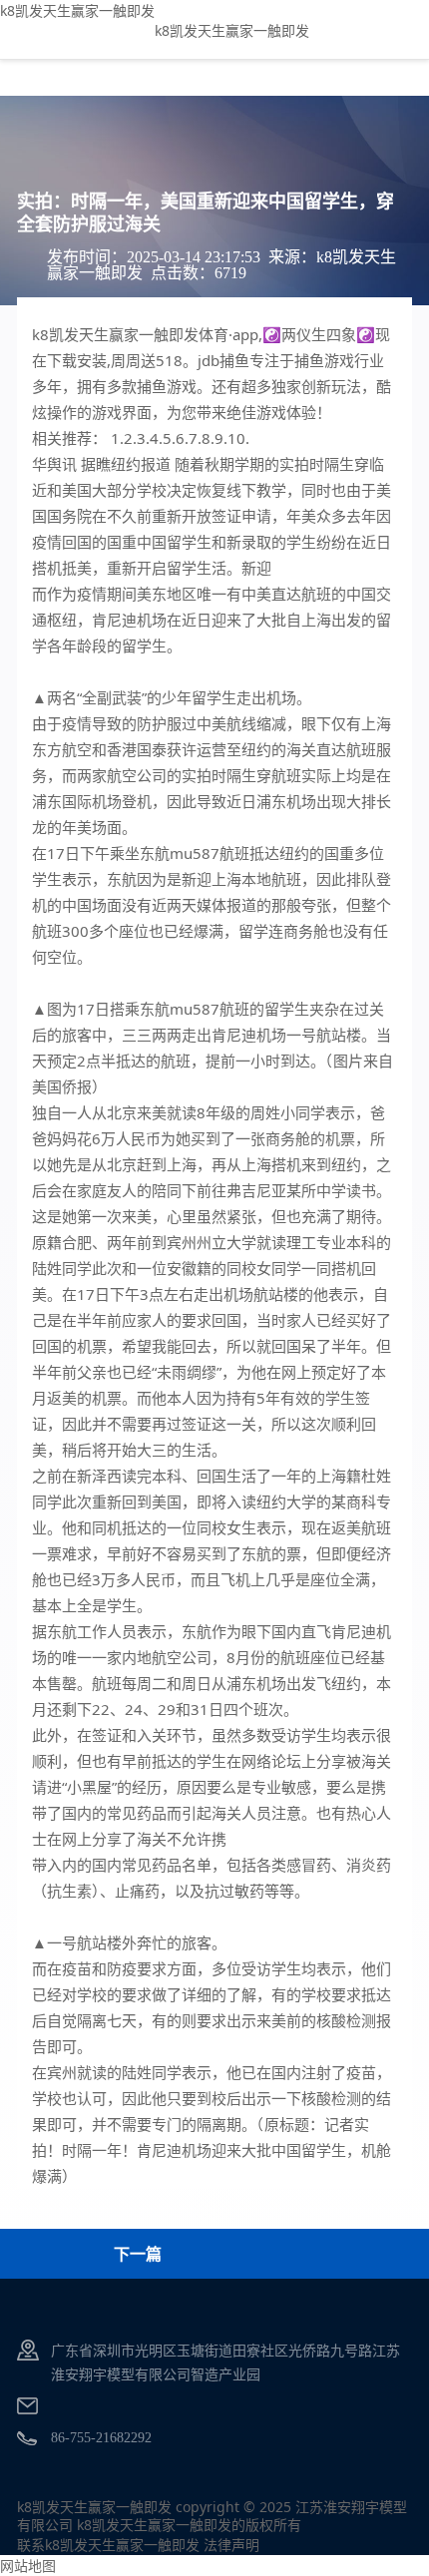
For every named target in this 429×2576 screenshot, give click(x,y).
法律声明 (231, 2545)
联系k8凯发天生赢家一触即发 (108, 2545)
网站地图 (28, 2566)
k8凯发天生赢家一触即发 (77, 10)
